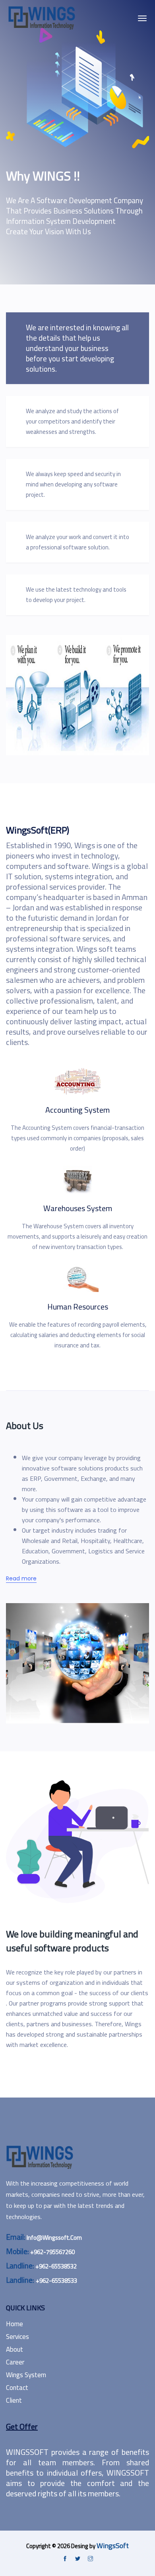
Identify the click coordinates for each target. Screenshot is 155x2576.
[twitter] (78, 2559)
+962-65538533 (56, 2281)
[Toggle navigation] (142, 18)
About (15, 2349)
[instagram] (90, 2559)
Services (17, 2337)
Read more (21, 1578)
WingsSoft (113, 2546)
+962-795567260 (52, 2252)
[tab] (77, 348)
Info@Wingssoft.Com (54, 2238)
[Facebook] (65, 2559)
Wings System (26, 2375)
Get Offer (22, 2426)
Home (15, 2324)
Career (15, 2362)
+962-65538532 (56, 2266)
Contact (17, 2388)
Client (14, 2400)
